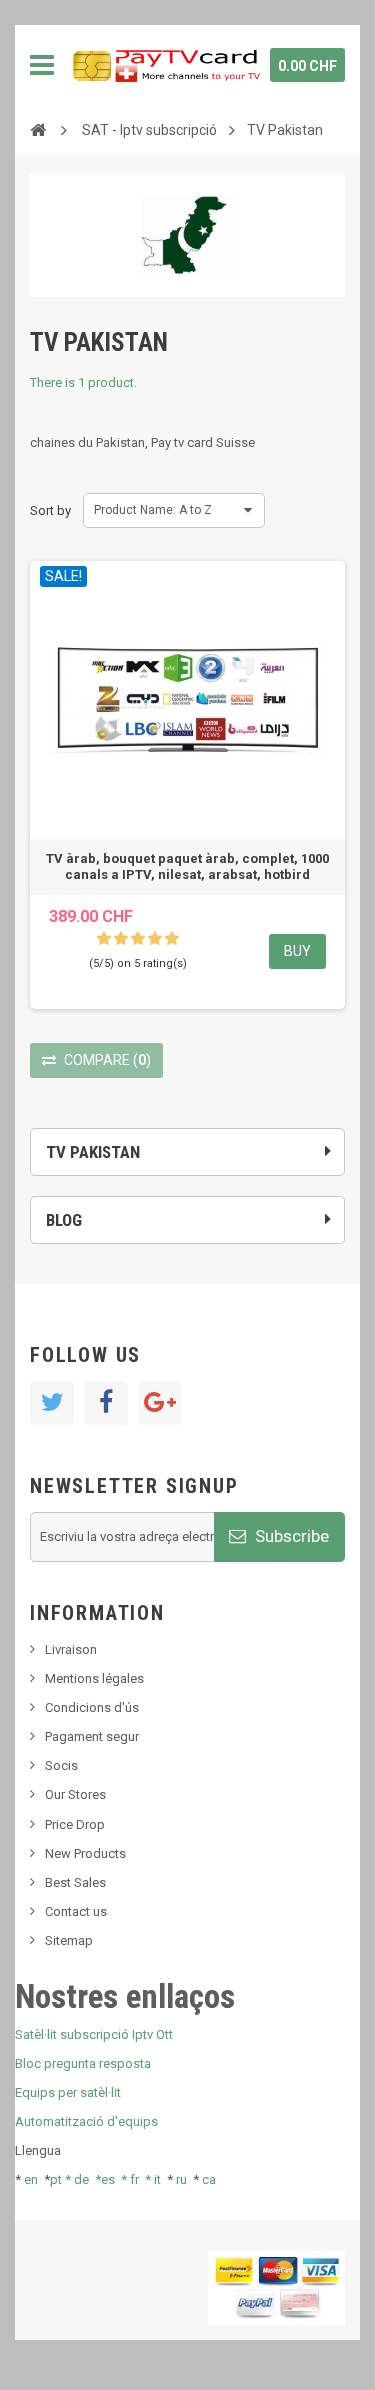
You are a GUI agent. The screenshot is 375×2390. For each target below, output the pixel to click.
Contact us (76, 1911)
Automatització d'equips (86, 2121)
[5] (172, 939)
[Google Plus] (160, 1403)
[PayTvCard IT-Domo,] (165, 65)
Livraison (71, 1649)
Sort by (50, 510)
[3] (138, 939)
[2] (121, 939)
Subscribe (290, 1536)
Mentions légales (94, 1678)
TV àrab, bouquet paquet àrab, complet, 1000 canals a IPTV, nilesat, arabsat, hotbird (187, 866)
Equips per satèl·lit (68, 2092)
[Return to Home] (38, 129)
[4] (155, 939)
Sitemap (69, 1940)
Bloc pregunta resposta (83, 2063)
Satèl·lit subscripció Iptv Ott (94, 2034)
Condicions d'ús (92, 1707)
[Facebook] (106, 1403)
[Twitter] (52, 1403)
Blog (64, 1220)
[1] (104, 939)
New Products (85, 1853)
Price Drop (75, 1824)
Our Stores (75, 1794)
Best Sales (75, 1882)
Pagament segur (92, 1736)
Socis (61, 1765)
